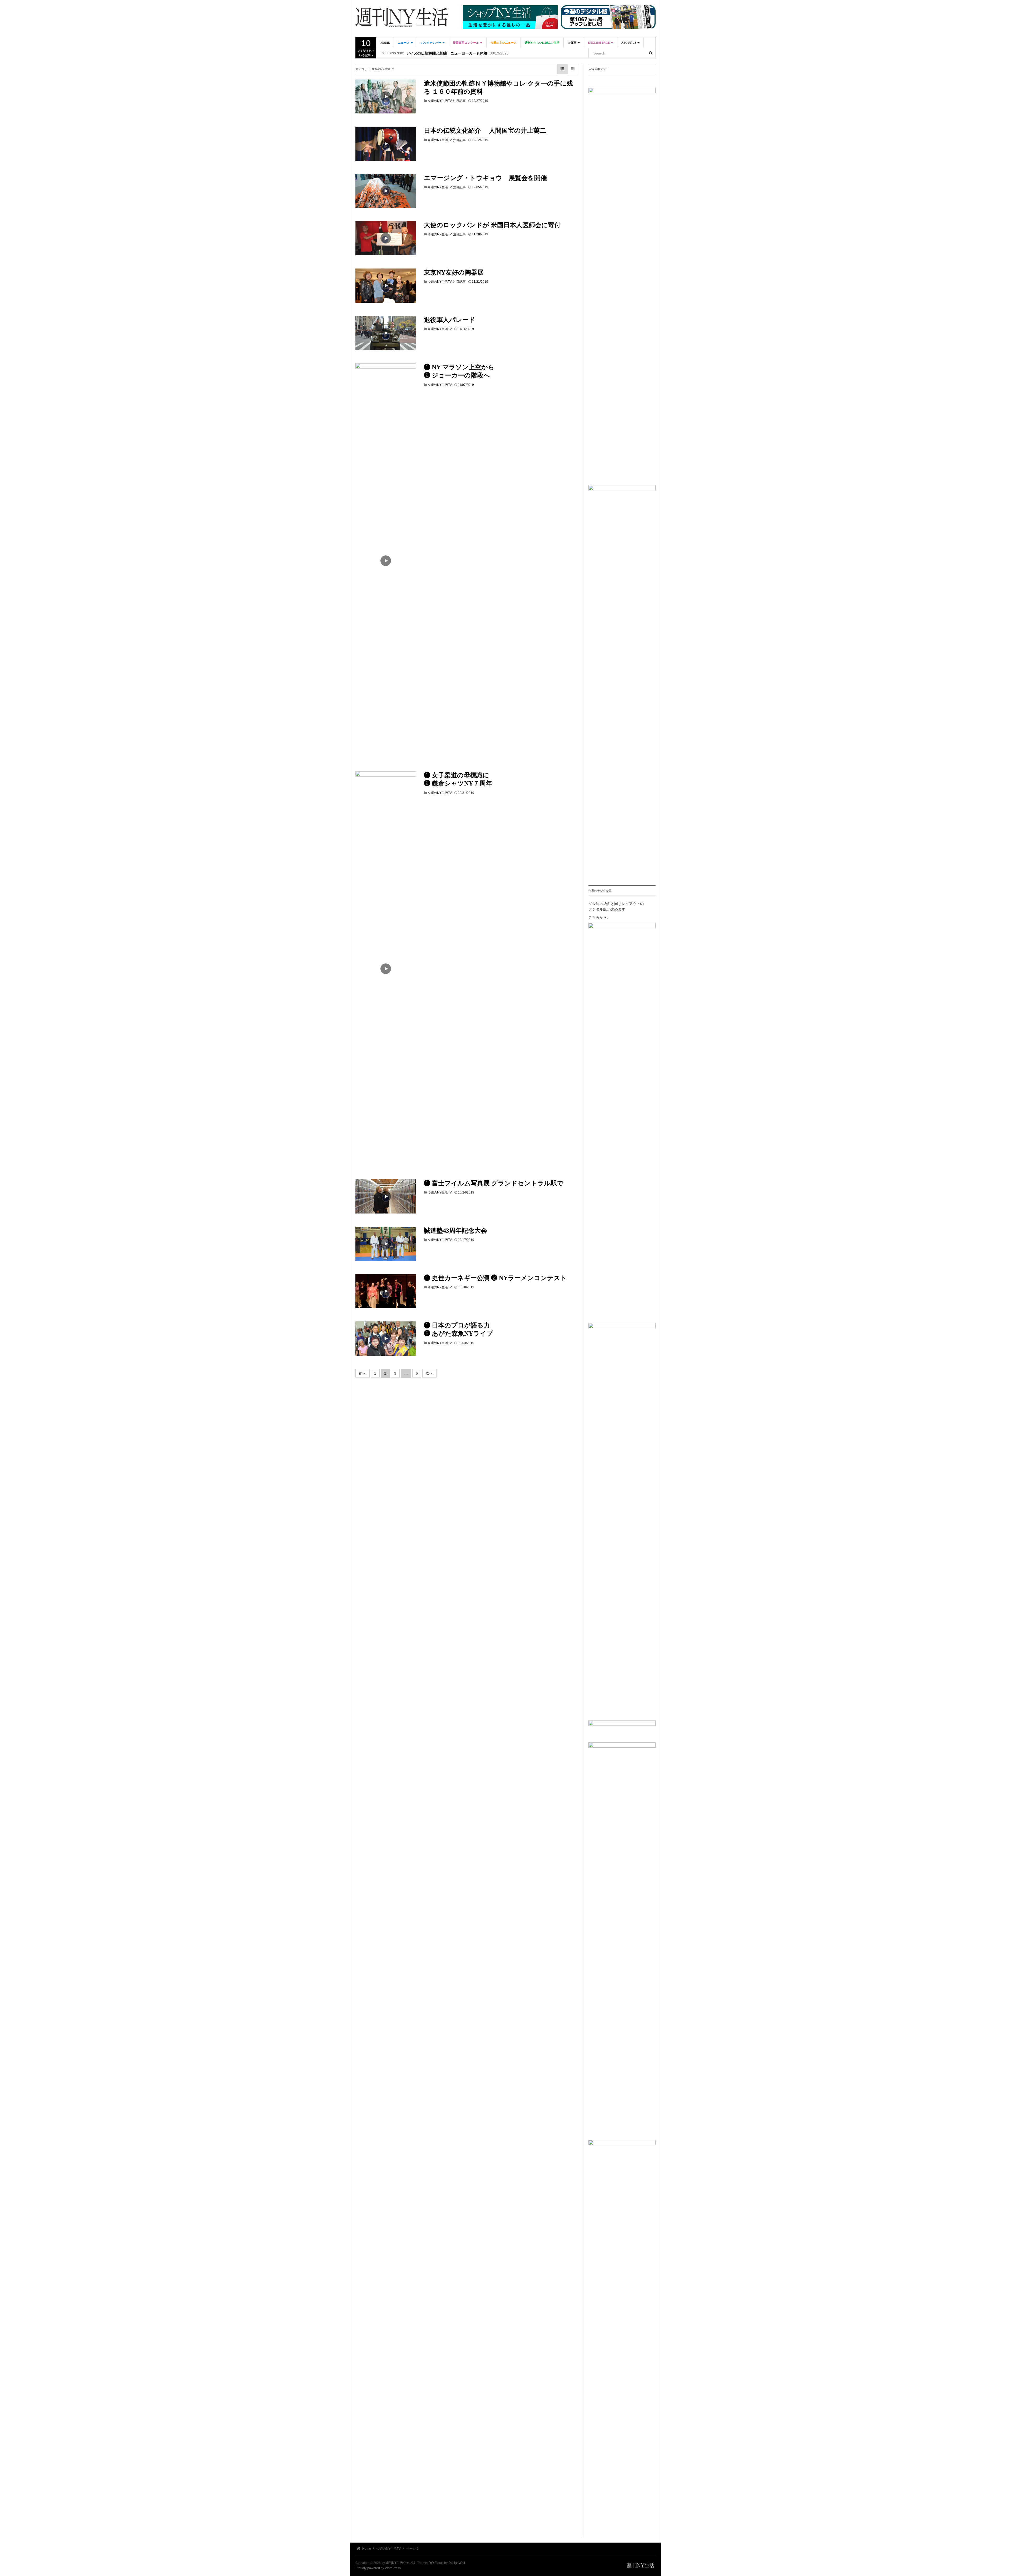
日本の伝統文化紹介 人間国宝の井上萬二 (485, 131)
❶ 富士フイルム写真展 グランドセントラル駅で (494, 1183)
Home (385, 43)
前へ (363, 1373)
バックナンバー (432, 43)
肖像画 (572, 43)
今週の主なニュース (504, 43)
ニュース (404, 43)
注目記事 (459, 101)
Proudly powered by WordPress (378, 2568)
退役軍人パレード (450, 320)
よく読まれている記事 (366, 48)
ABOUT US (629, 43)
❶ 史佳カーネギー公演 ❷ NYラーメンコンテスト (495, 1278)
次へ (429, 1373)
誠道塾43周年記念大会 (455, 1231)
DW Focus (436, 2563)
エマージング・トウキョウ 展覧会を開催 (485, 178)
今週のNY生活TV (440, 101)
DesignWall (457, 2563)
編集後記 (414, 53)
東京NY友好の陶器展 (454, 272)
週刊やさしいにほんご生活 (542, 43)
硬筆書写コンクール (466, 43)
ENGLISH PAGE (599, 43)
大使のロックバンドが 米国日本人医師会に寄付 (492, 225)
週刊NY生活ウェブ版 (401, 2563)
